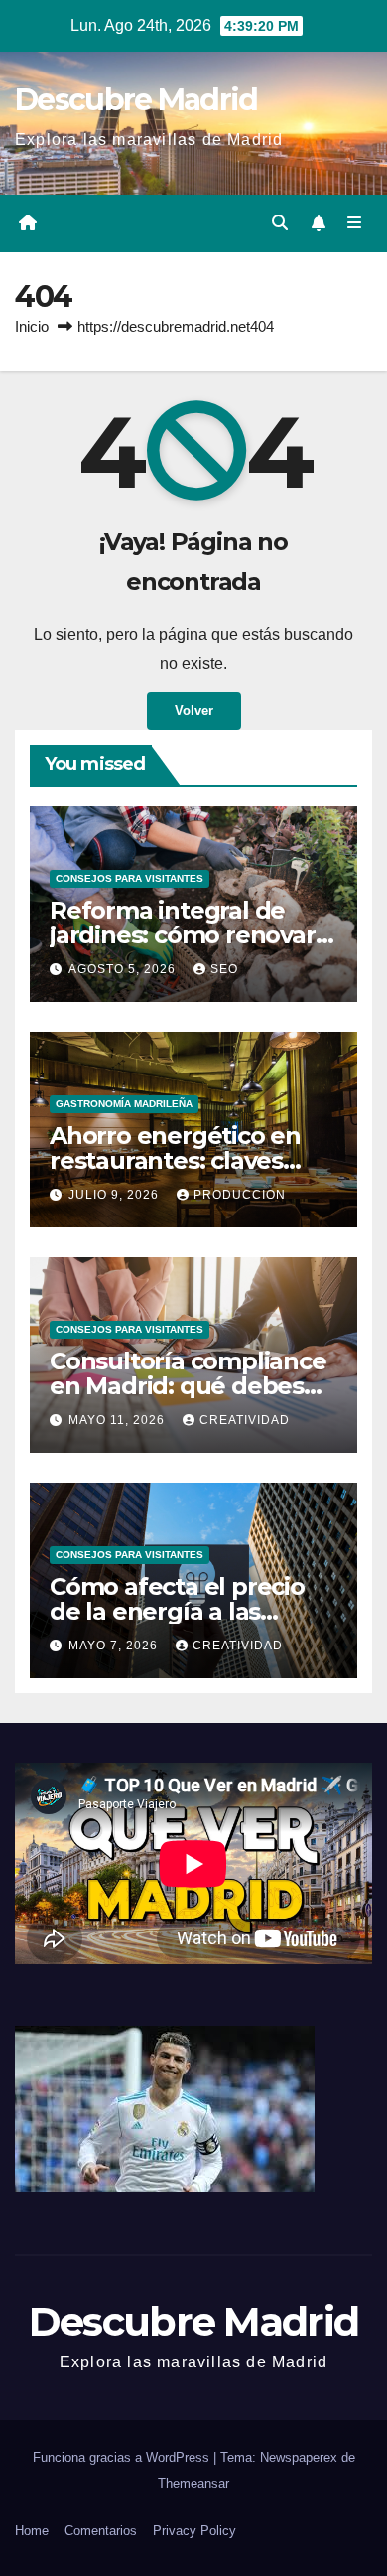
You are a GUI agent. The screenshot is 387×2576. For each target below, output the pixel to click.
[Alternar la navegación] (355, 223)
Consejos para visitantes (129, 878)
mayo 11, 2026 (119, 1420)
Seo (224, 969)
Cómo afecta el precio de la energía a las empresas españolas (177, 1611)
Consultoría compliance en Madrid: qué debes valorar (188, 1386)
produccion (240, 1195)
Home (32, 2531)
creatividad (245, 1420)
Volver (194, 711)
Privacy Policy (194, 2531)
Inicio (32, 326)
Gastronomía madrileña (124, 1104)
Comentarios (101, 2531)
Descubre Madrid (136, 100)
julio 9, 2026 (116, 1195)
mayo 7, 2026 (115, 1646)
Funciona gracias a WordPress (123, 2457)
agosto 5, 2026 (124, 969)
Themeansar (193, 2483)
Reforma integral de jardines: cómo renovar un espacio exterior (183, 935)
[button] (280, 223)
